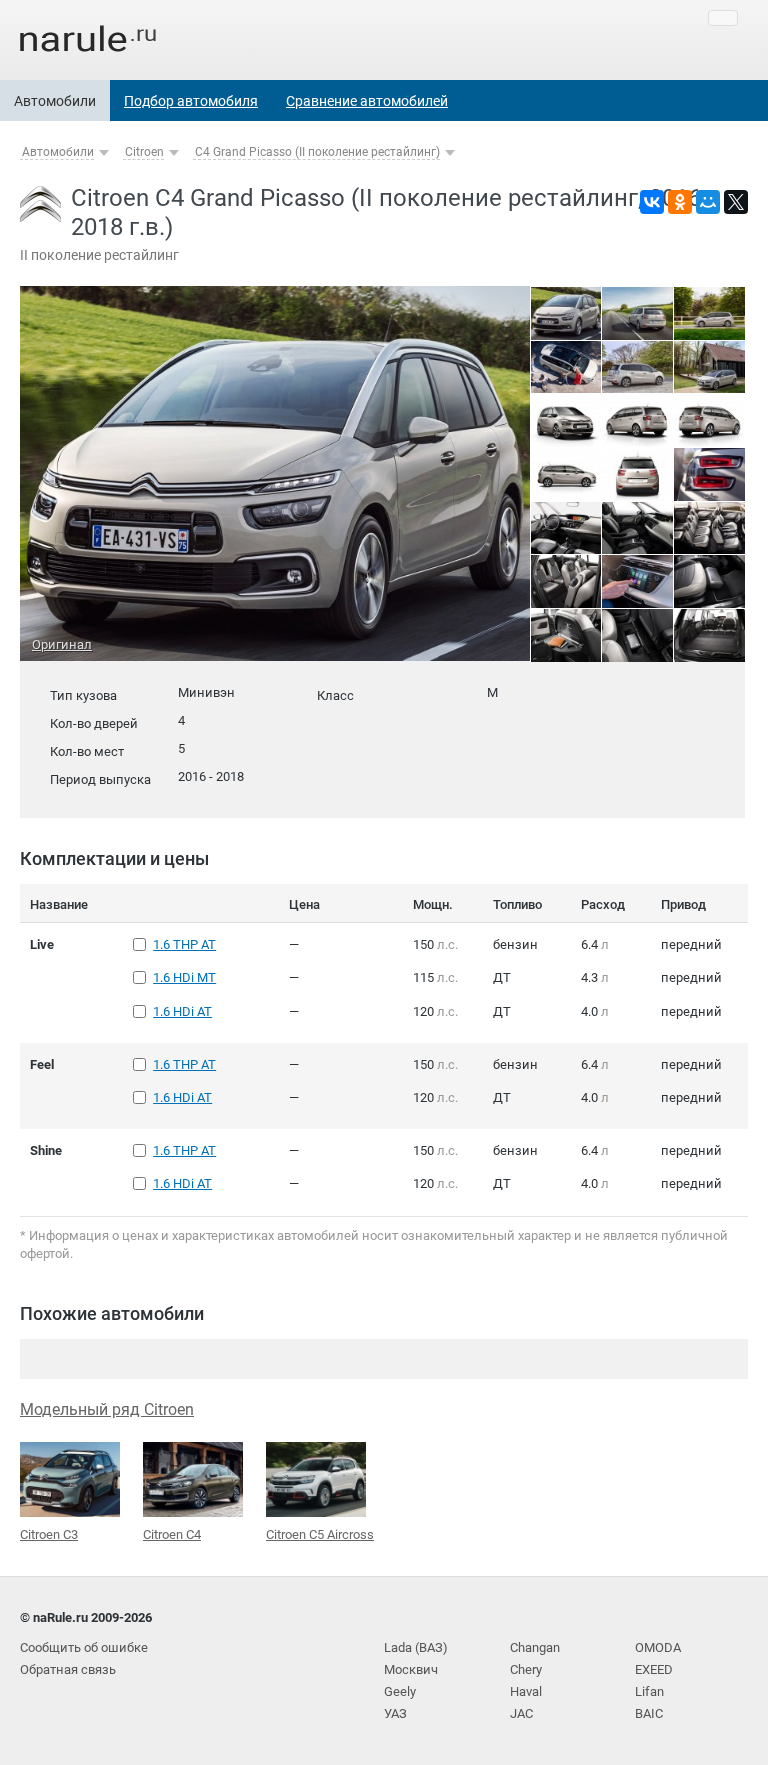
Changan (535, 1647)
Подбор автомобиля (191, 101)
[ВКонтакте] (652, 202)
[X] (736, 202)
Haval (526, 1691)
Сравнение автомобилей (367, 101)
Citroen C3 (49, 1534)
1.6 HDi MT (184, 977)
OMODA (658, 1647)
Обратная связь (68, 1669)
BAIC (649, 1713)
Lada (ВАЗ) (416, 1647)
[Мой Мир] (708, 202)
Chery (526, 1669)
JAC (521, 1713)
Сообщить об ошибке (84, 1647)
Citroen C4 (172, 1534)
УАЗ (395, 1713)
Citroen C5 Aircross (320, 1534)
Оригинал (62, 644)
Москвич (411, 1669)
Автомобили (55, 101)
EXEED (654, 1669)
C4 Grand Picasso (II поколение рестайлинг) (317, 152)
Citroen (144, 152)
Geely (400, 1691)
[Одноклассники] (680, 202)
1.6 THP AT (184, 944)
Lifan (649, 1691)
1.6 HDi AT (182, 1011)
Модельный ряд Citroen (107, 1409)
